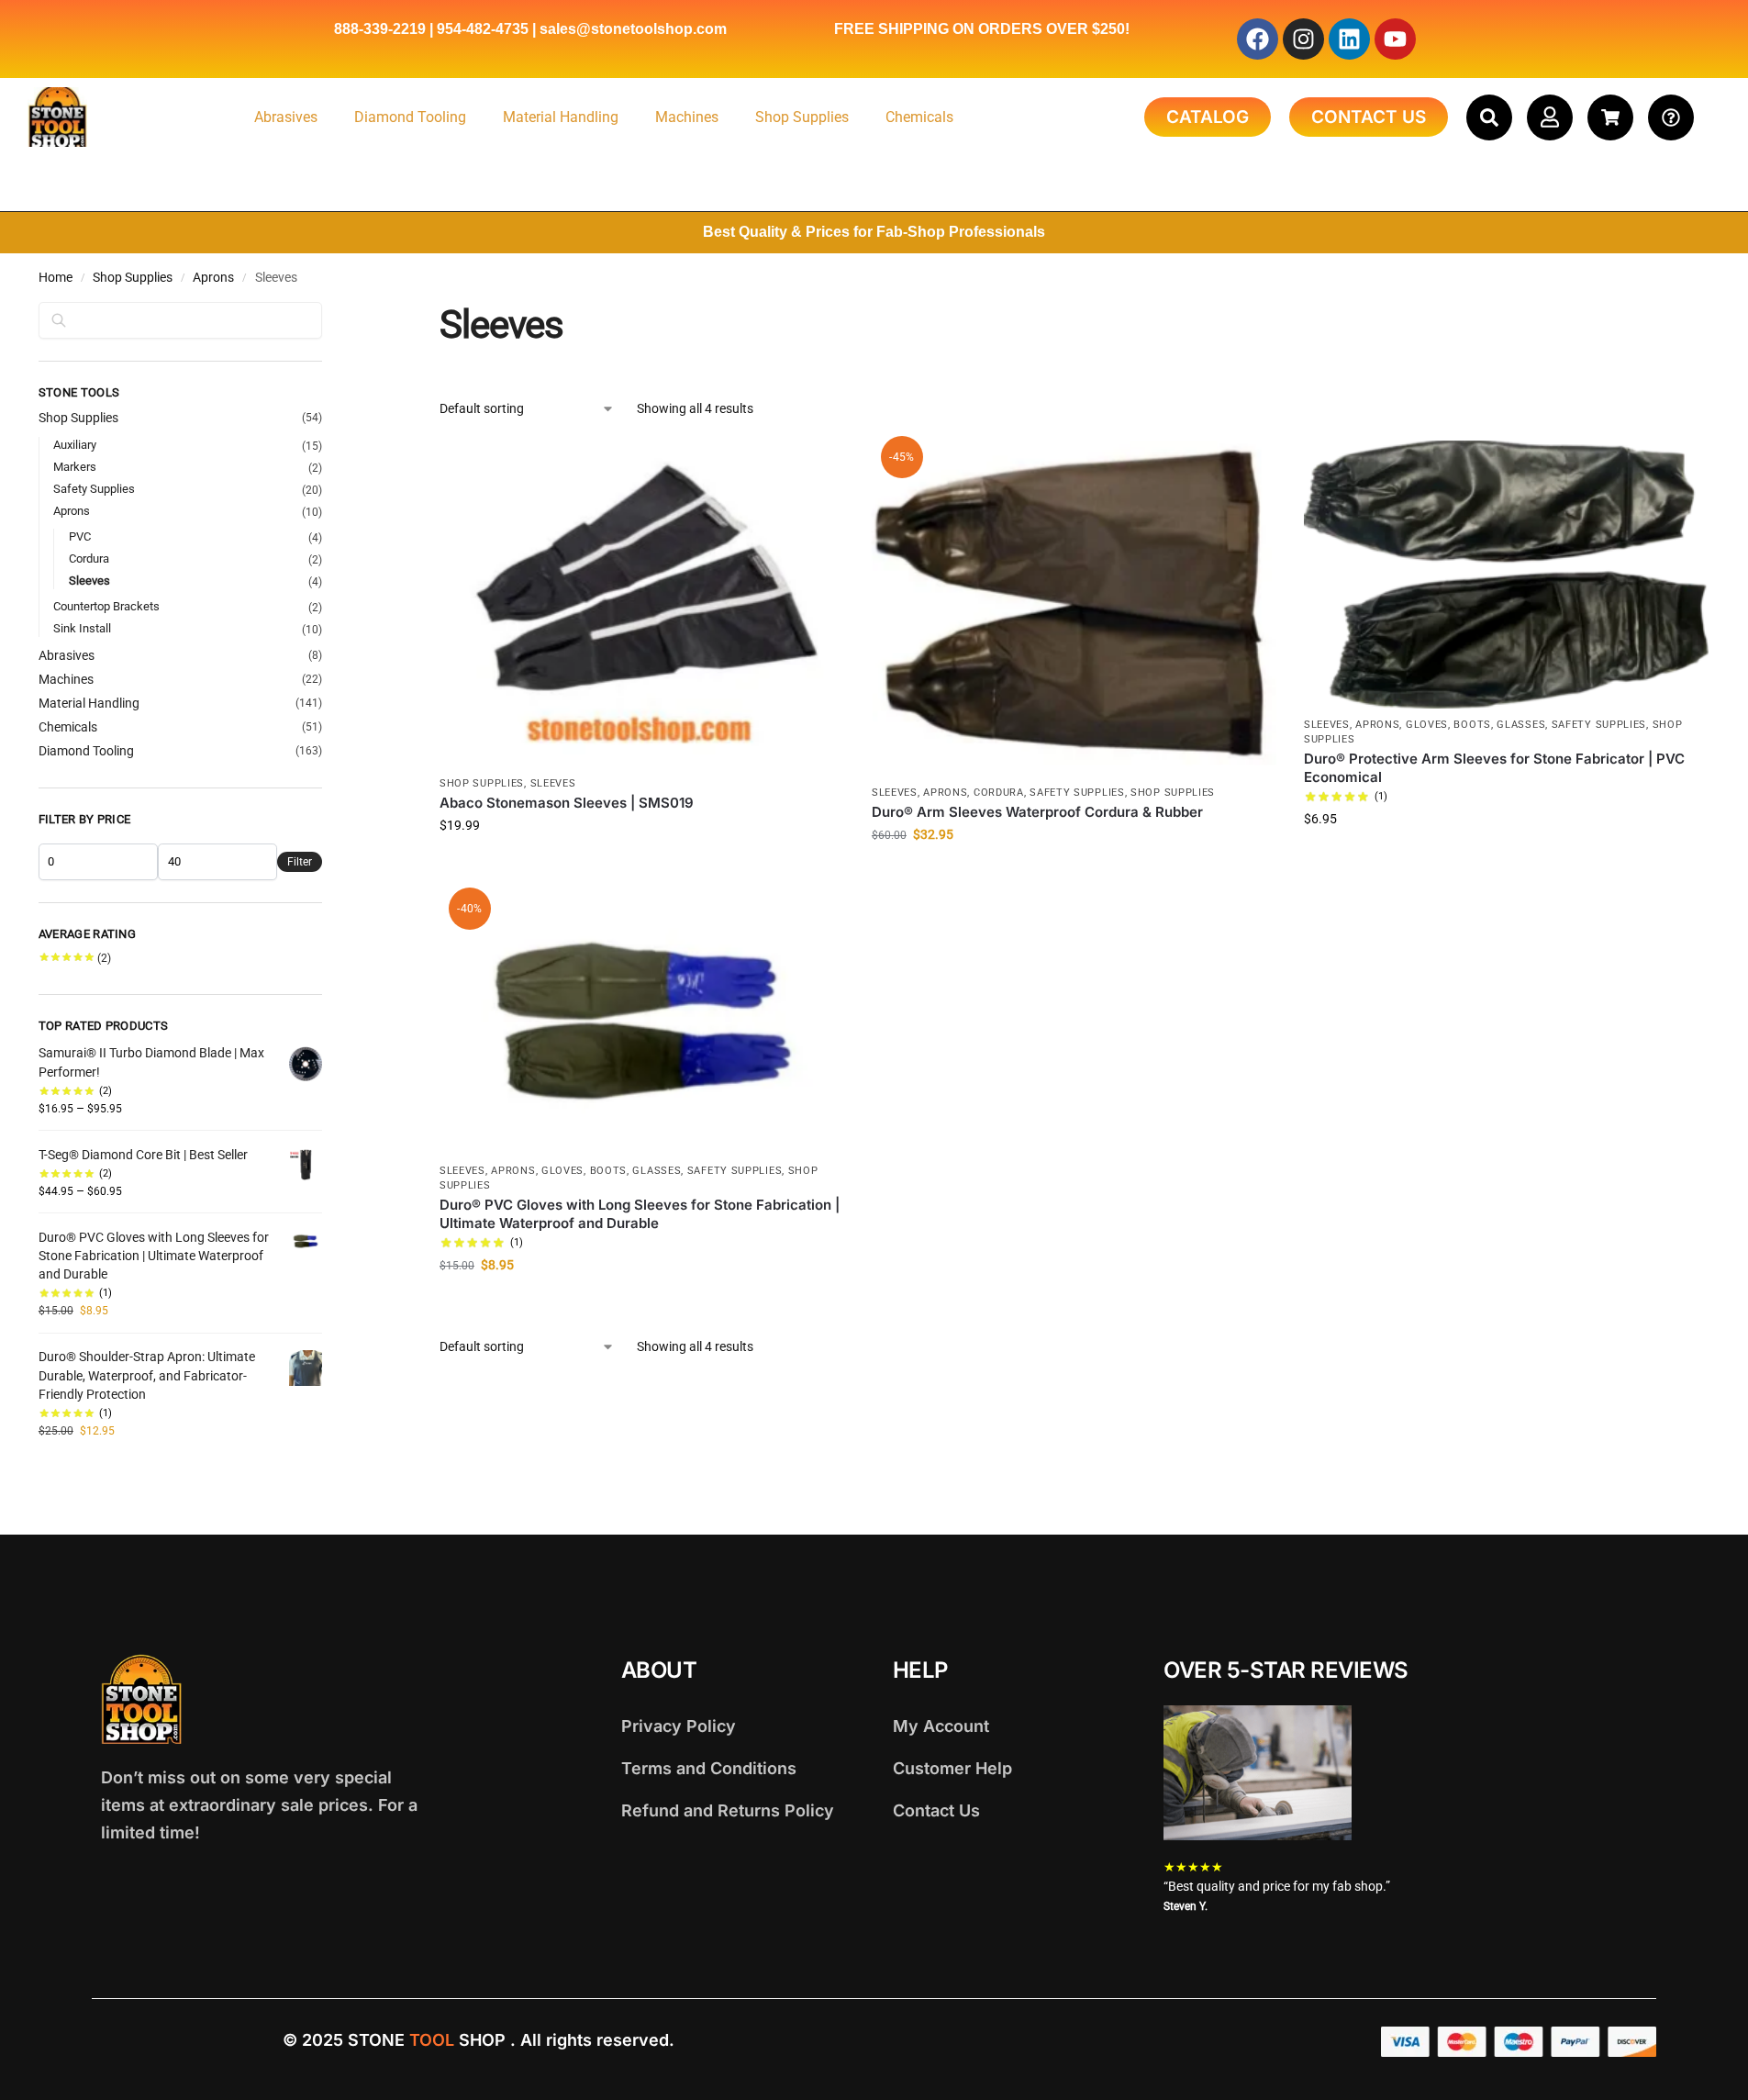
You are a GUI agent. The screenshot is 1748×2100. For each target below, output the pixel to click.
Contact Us (936, 1810)
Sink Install (82, 628)
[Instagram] (1303, 39)
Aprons (213, 277)
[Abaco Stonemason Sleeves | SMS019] (642, 604)
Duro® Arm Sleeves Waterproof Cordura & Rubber (1037, 812)
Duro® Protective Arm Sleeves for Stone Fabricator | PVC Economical (1494, 768)
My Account (941, 1726)
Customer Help (952, 1768)
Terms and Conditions (709, 1768)
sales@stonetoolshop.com (633, 29)
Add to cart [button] (642, 865)
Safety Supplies (1077, 793)
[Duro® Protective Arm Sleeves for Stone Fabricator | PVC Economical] (1506, 575)
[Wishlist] (817, 468)
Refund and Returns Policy (728, 1810)
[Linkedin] (1349, 39)
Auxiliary (75, 445)
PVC (80, 536)
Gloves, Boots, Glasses (1475, 725)
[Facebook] (1258, 39)
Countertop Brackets (106, 606)
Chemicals (919, 117)
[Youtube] (1395, 39)
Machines (687, 117)
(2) (75, 958)
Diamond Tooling (410, 117)
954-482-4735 (483, 29)
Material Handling (561, 117)
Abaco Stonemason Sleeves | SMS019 (567, 803)
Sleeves (553, 783)
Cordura (999, 793)
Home (56, 277)
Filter (300, 862)
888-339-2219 (380, 29)
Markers (75, 467)
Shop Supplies (802, 117)
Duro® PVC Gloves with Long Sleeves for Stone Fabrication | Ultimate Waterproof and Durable (640, 1214)
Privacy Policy (679, 1726)
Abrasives (286, 117)
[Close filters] (328, 313)
